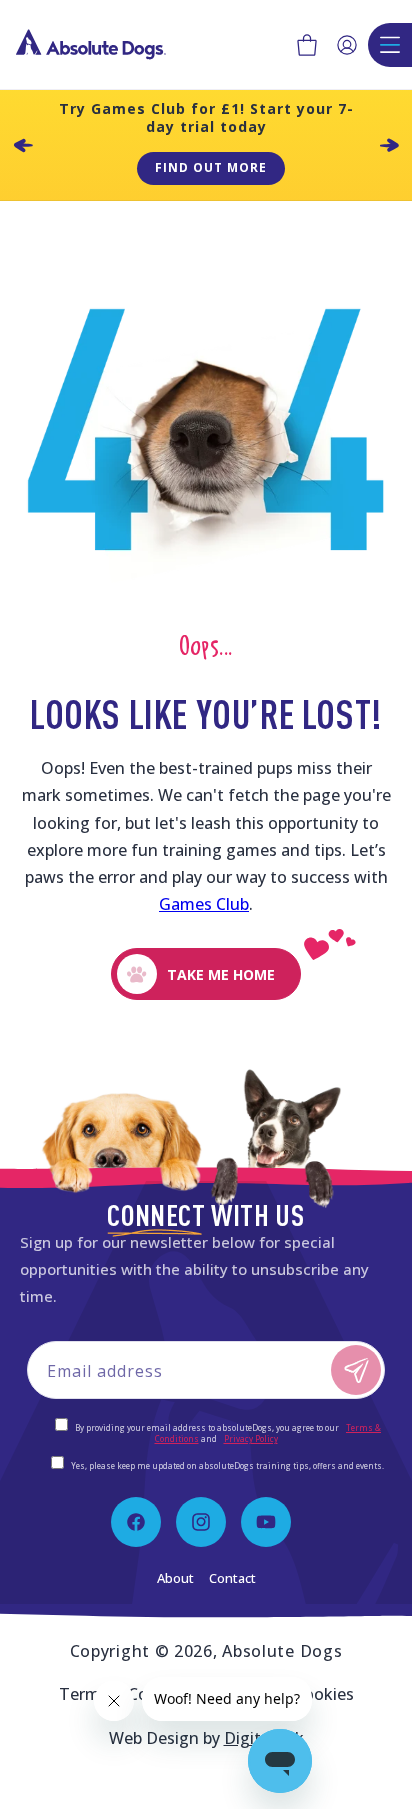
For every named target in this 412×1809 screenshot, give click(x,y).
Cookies (324, 1694)
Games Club (204, 904)
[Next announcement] (389, 145)
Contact (232, 1578)
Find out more (211, 167)
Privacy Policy (251, 1438)
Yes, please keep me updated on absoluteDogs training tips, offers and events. (227, 1465)
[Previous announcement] (23, 145)
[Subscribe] (356, 1370)
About (175, 1578)
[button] (307, 45)
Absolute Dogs (282, 1651)
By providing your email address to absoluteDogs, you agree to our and (227, 1433)
